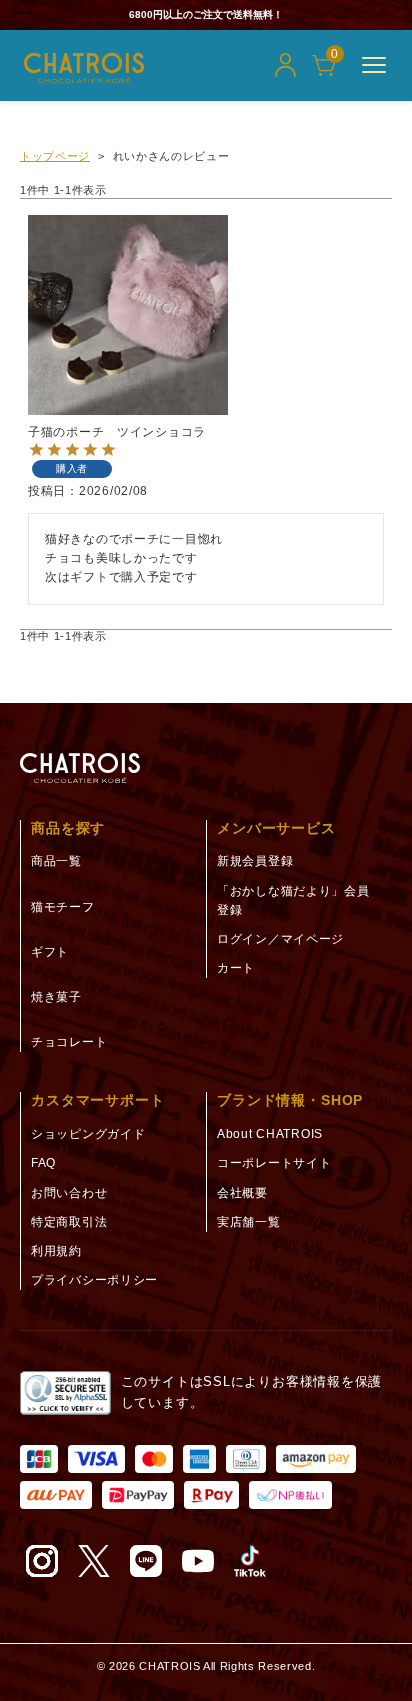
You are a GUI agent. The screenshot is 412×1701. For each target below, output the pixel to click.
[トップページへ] (80, 768)
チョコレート (69, 1042)
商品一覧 (56, 861)
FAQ (43, 1163)
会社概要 (242, 1193)
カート (236, 968)
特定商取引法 (69, 1222)
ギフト (50, 952)
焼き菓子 (56, 997)
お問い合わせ (69, 1193)
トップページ (55, 156)
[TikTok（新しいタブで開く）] (250, 1561)
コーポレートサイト (274, 1163)
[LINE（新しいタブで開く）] (146, 1561)
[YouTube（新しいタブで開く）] (198, 1561)
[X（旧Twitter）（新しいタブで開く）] (94, 1561)
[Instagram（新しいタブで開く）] (42, 1561)
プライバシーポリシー (94, 1280)
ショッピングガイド (88, 1134)
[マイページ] (285, 65)
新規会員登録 (255, 861)
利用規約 (56, 1251)
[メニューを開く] (374, 65)
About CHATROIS (270, 1134)
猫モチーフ (63, 907)
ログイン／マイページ (280, 939)
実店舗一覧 (249, 1222)
